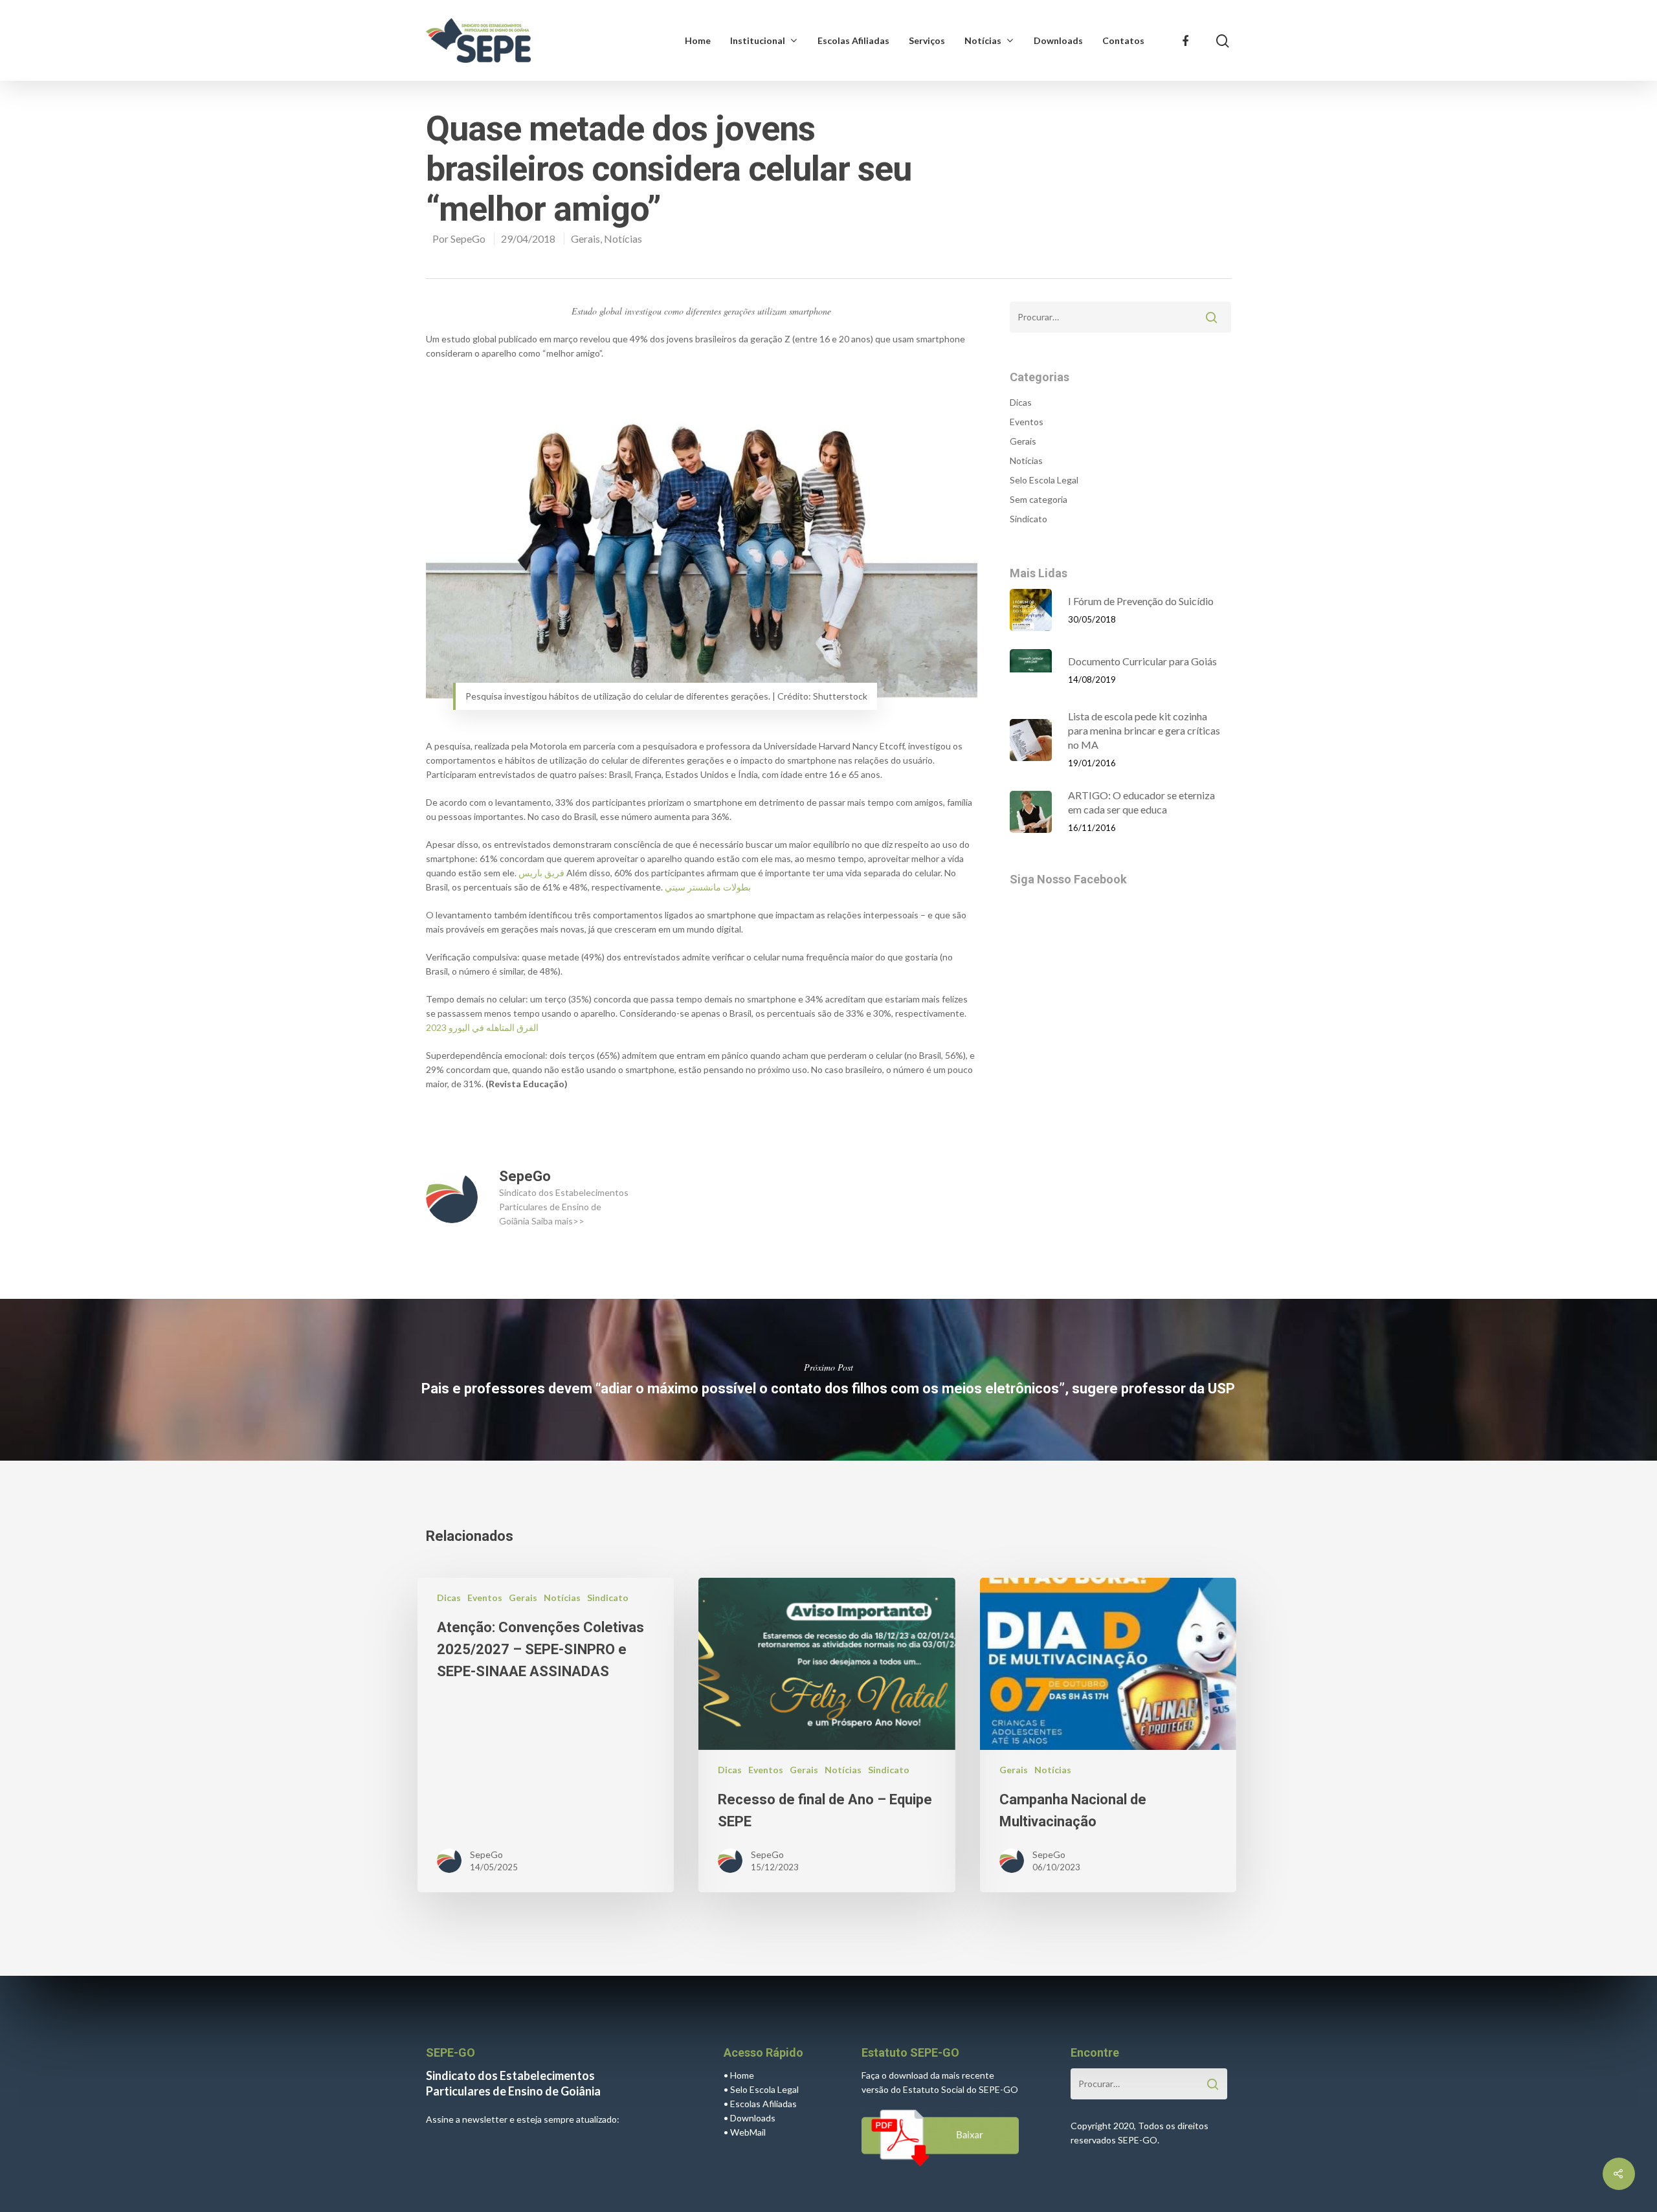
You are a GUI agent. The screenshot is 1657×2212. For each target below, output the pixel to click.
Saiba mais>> (558, 1221)
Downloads (1058, 40)
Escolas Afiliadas (853, 40)
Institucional (758, 40)
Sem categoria (1039, 499)
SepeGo (468, 238)
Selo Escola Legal (1044, 480)
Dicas (1021, 402)
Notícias (983, 40)
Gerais (585, 238)
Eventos (1027, 422)
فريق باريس (541, 873)
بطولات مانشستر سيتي (708, 887)
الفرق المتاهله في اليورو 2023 (482, 1027)
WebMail (748, 2132)
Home (698, 40)
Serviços (927, 40)
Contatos (1123, 40)
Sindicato (1029, 519)
